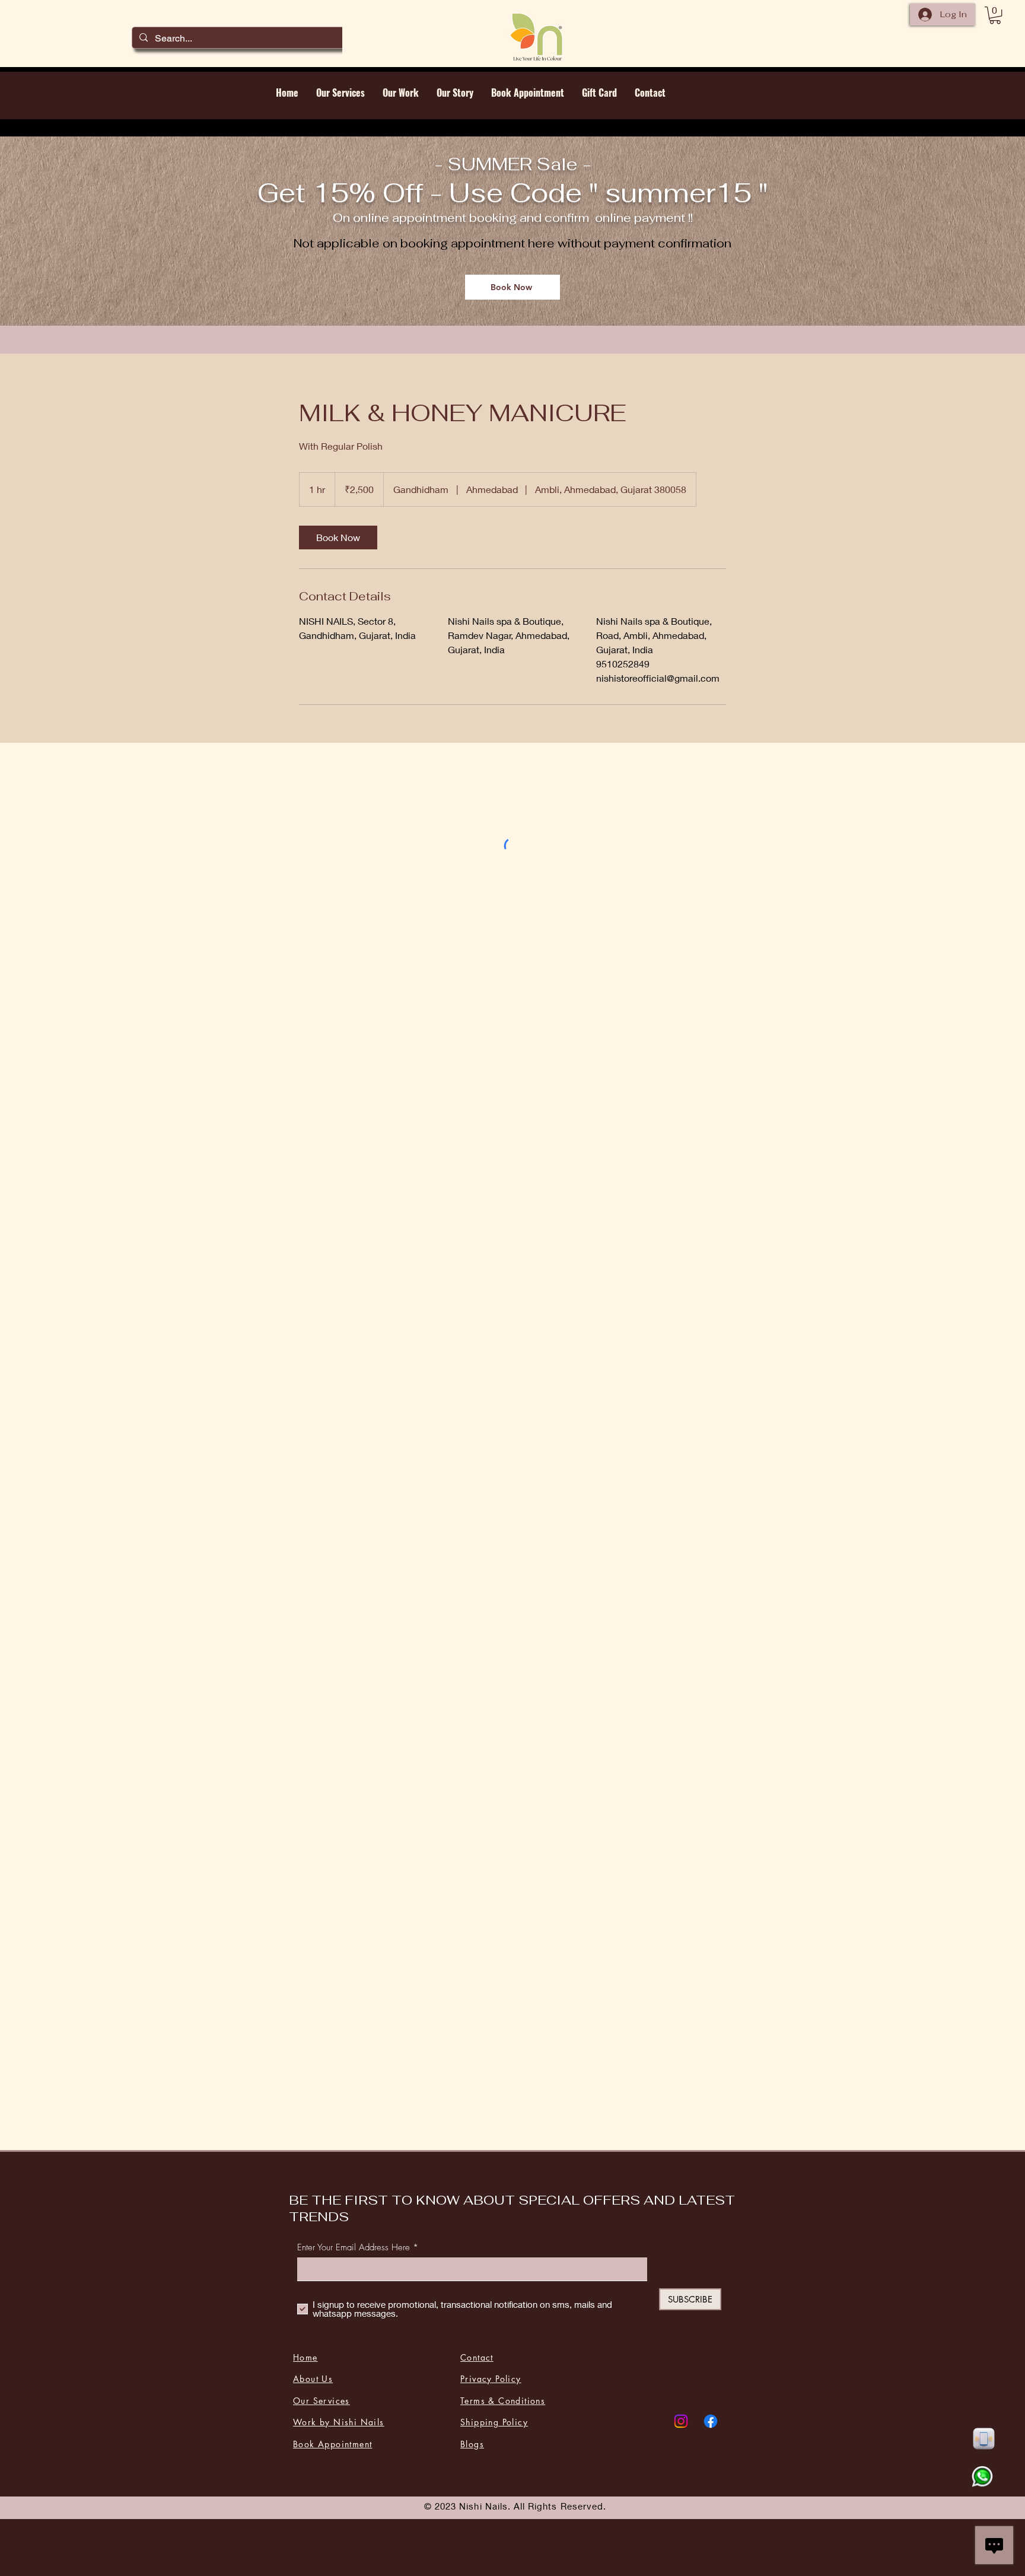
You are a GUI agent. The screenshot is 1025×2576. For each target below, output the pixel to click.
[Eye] (983, 2439)
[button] (995, 15)
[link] (338, 538)
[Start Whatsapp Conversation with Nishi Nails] (982, 2477)
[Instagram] (681, 2421)
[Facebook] (711, 2421)
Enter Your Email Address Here (354, 2248)
